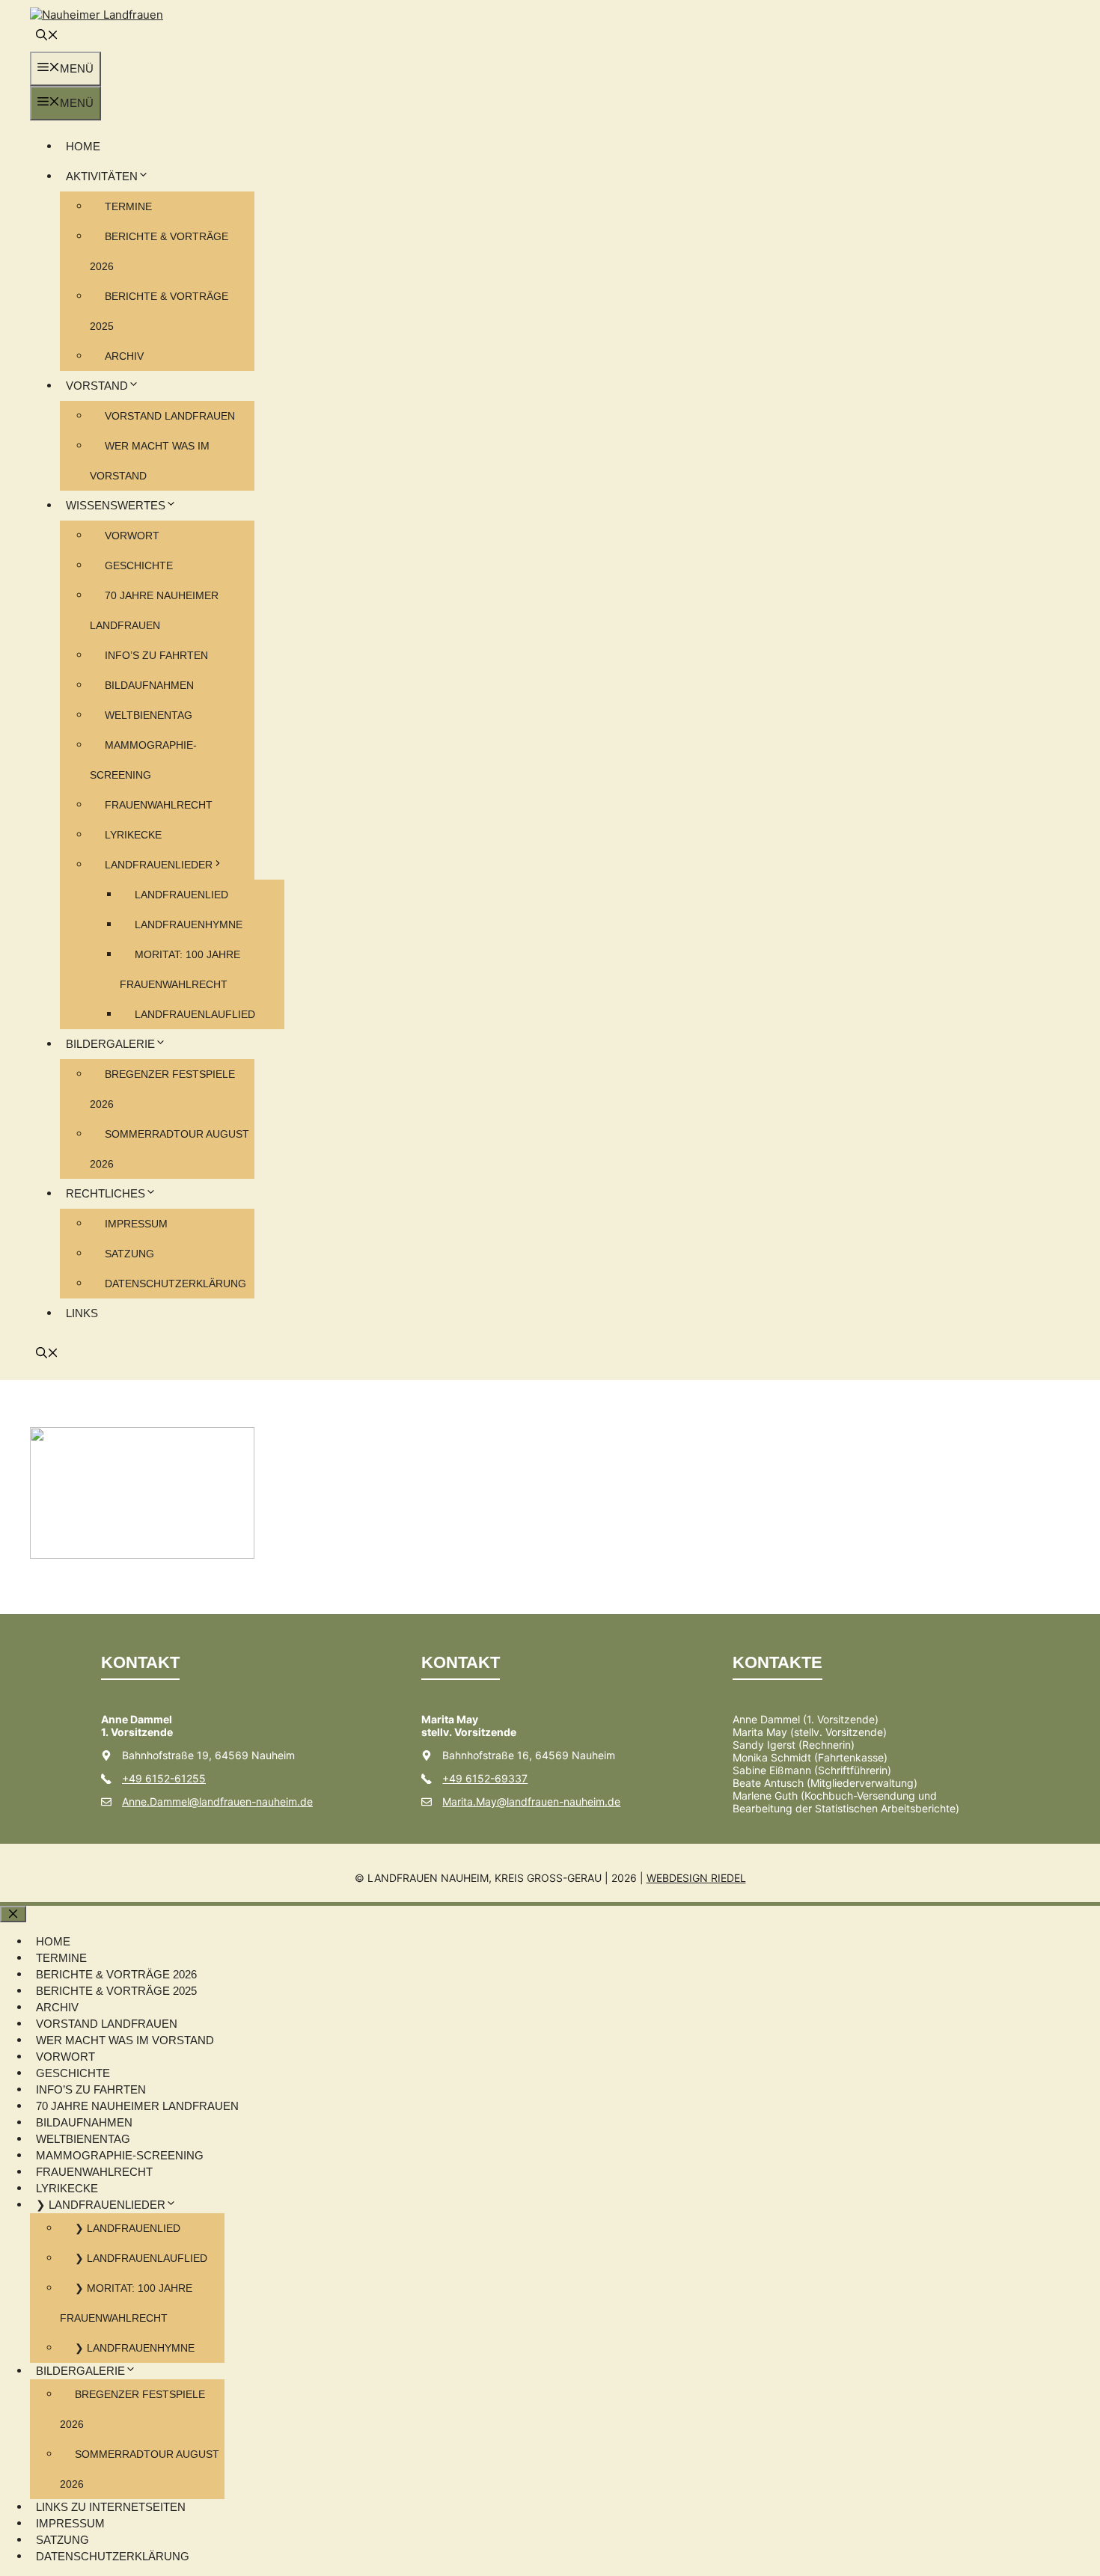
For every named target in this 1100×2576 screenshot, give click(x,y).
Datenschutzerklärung (175, 1284)
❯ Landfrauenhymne (135, 2348)
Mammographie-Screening (120, 2155)
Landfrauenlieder (159, 865)
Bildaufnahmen (149, 685)
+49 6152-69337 (485, 1778)
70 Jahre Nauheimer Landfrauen (137, 2106)
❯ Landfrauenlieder (101, 2205)
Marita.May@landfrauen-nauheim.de (531, 1801)
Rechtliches (106, 1193)
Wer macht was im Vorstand (125, 2040)
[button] (47, 36)
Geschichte (139, 565)
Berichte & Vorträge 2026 (116, 1974)
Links (82, 1313)
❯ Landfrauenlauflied (141, 2258)
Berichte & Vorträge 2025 (116, 1991)
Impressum (136, 1224)
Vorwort (132, 536)
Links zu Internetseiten (111, 2507)
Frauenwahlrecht (159, 805)
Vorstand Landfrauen (170, 416)
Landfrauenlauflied (195, 1014)
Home (83, 146)
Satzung (129, 1254)
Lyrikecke (133, 835)
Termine (128, 206)
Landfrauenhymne (189, 924)
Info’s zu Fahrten (156, 655)
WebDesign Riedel (696, 1878)
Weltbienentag (149, 715)
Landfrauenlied (181, 895)
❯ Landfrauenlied (128, 2228)
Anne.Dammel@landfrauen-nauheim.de (217, 1801)
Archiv (124, 356)
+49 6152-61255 (164, 1778)
